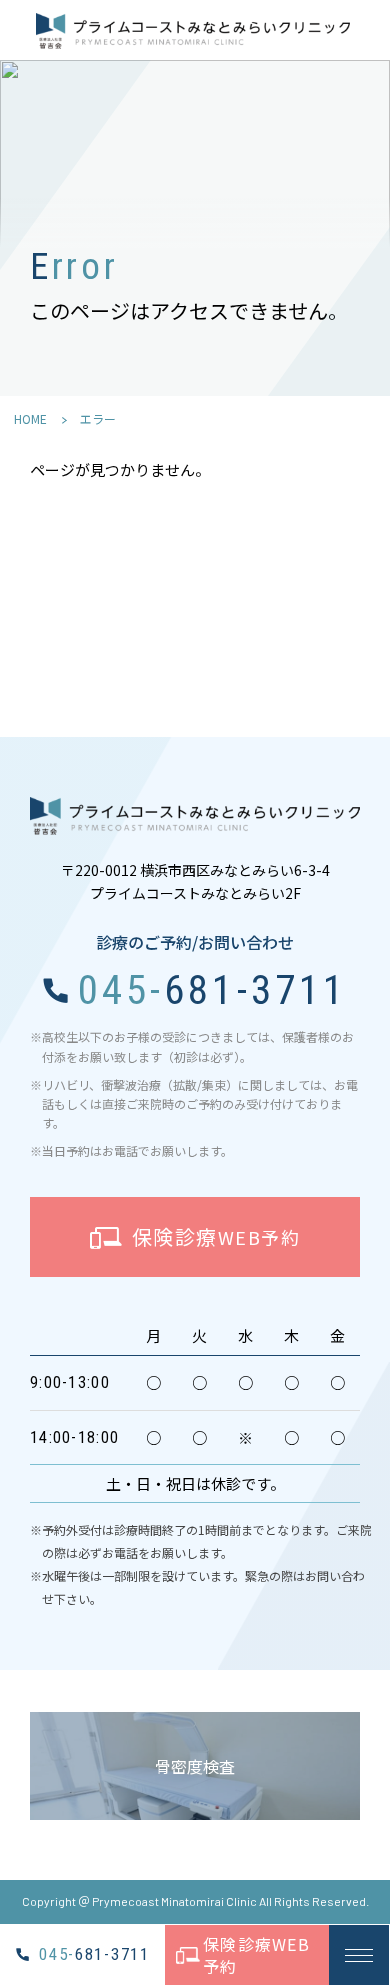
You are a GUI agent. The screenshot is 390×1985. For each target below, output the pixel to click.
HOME (30, 418)
